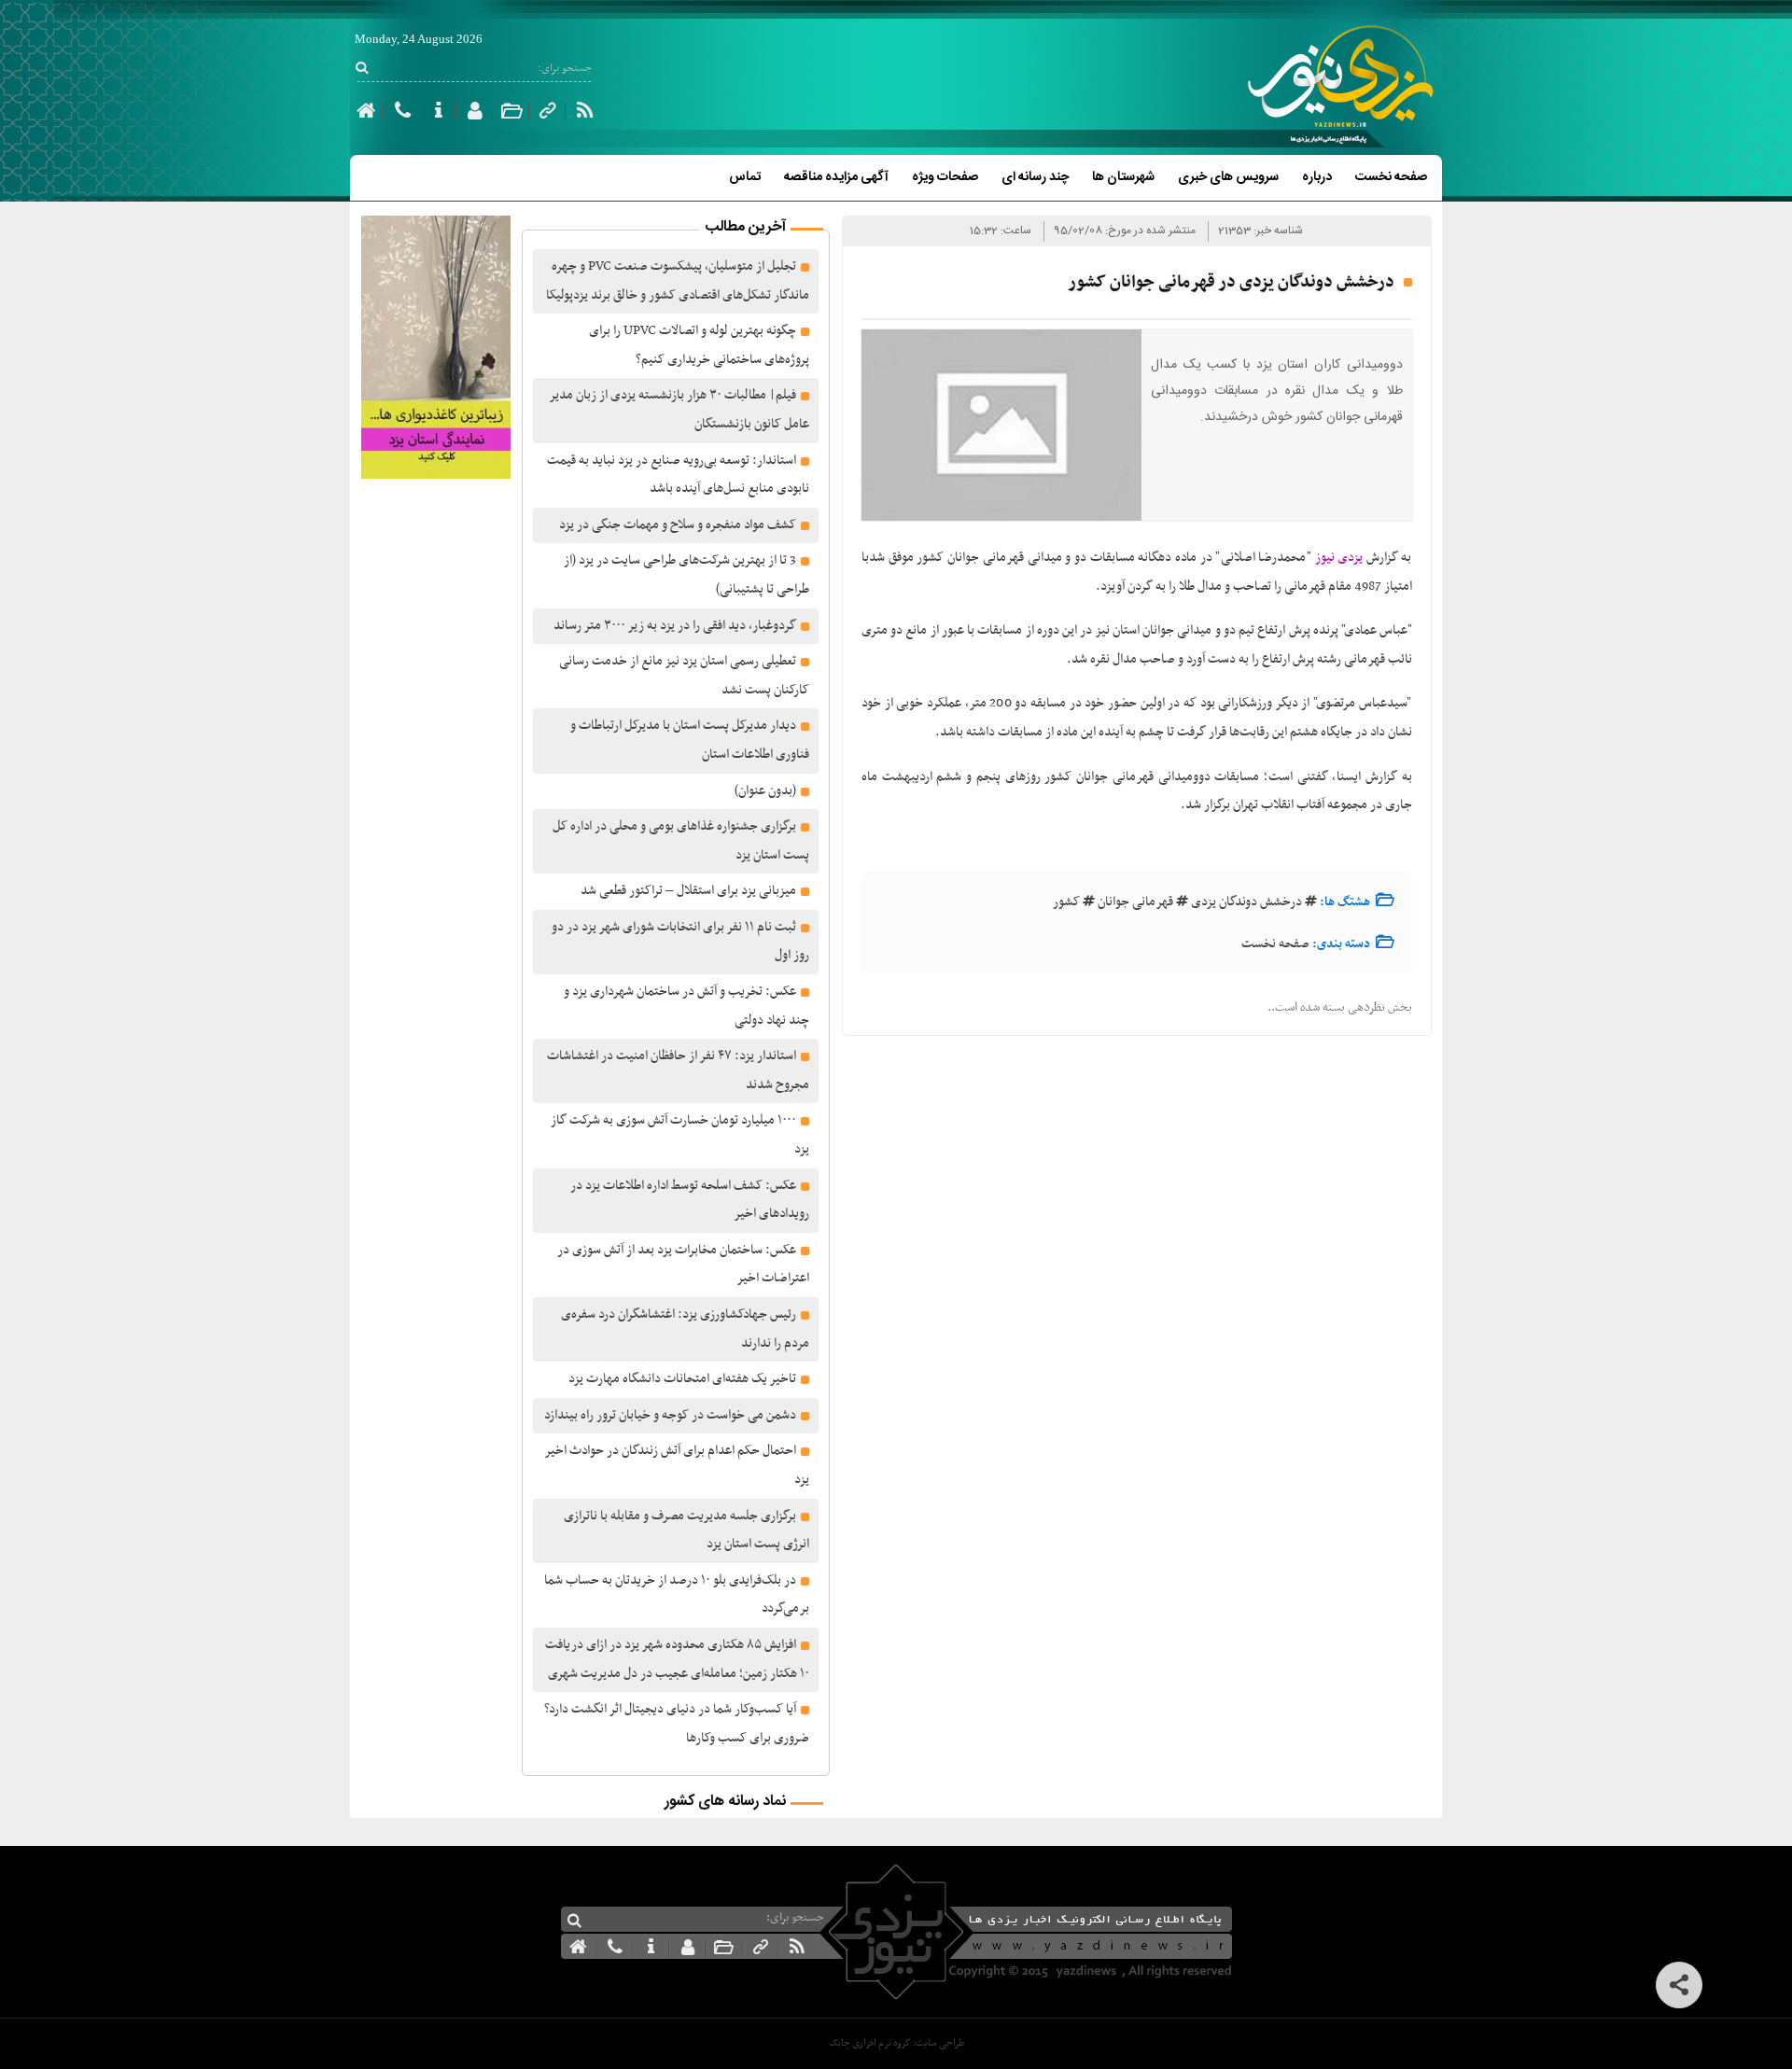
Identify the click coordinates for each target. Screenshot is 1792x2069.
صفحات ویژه (945, 177)
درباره (1317, 177)
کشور (1066, 902)
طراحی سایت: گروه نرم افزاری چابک (896, 2043)
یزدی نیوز (1339, 558)
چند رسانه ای (1035, 177)
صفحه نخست (1391, 177)
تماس (745, 177)
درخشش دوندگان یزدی (1246, 902)
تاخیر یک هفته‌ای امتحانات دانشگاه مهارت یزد (682, 1379)
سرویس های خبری (1228, 177)
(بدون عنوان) (765, 791)
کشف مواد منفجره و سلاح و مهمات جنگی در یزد (678, 525)
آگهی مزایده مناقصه (836, 177)
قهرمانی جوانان (1135, 902)
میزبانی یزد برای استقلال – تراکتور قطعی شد (688, 891)
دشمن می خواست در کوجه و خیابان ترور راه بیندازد (670, 1415)
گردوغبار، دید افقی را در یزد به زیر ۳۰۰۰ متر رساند (675, 626)
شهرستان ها (1123, 177)
